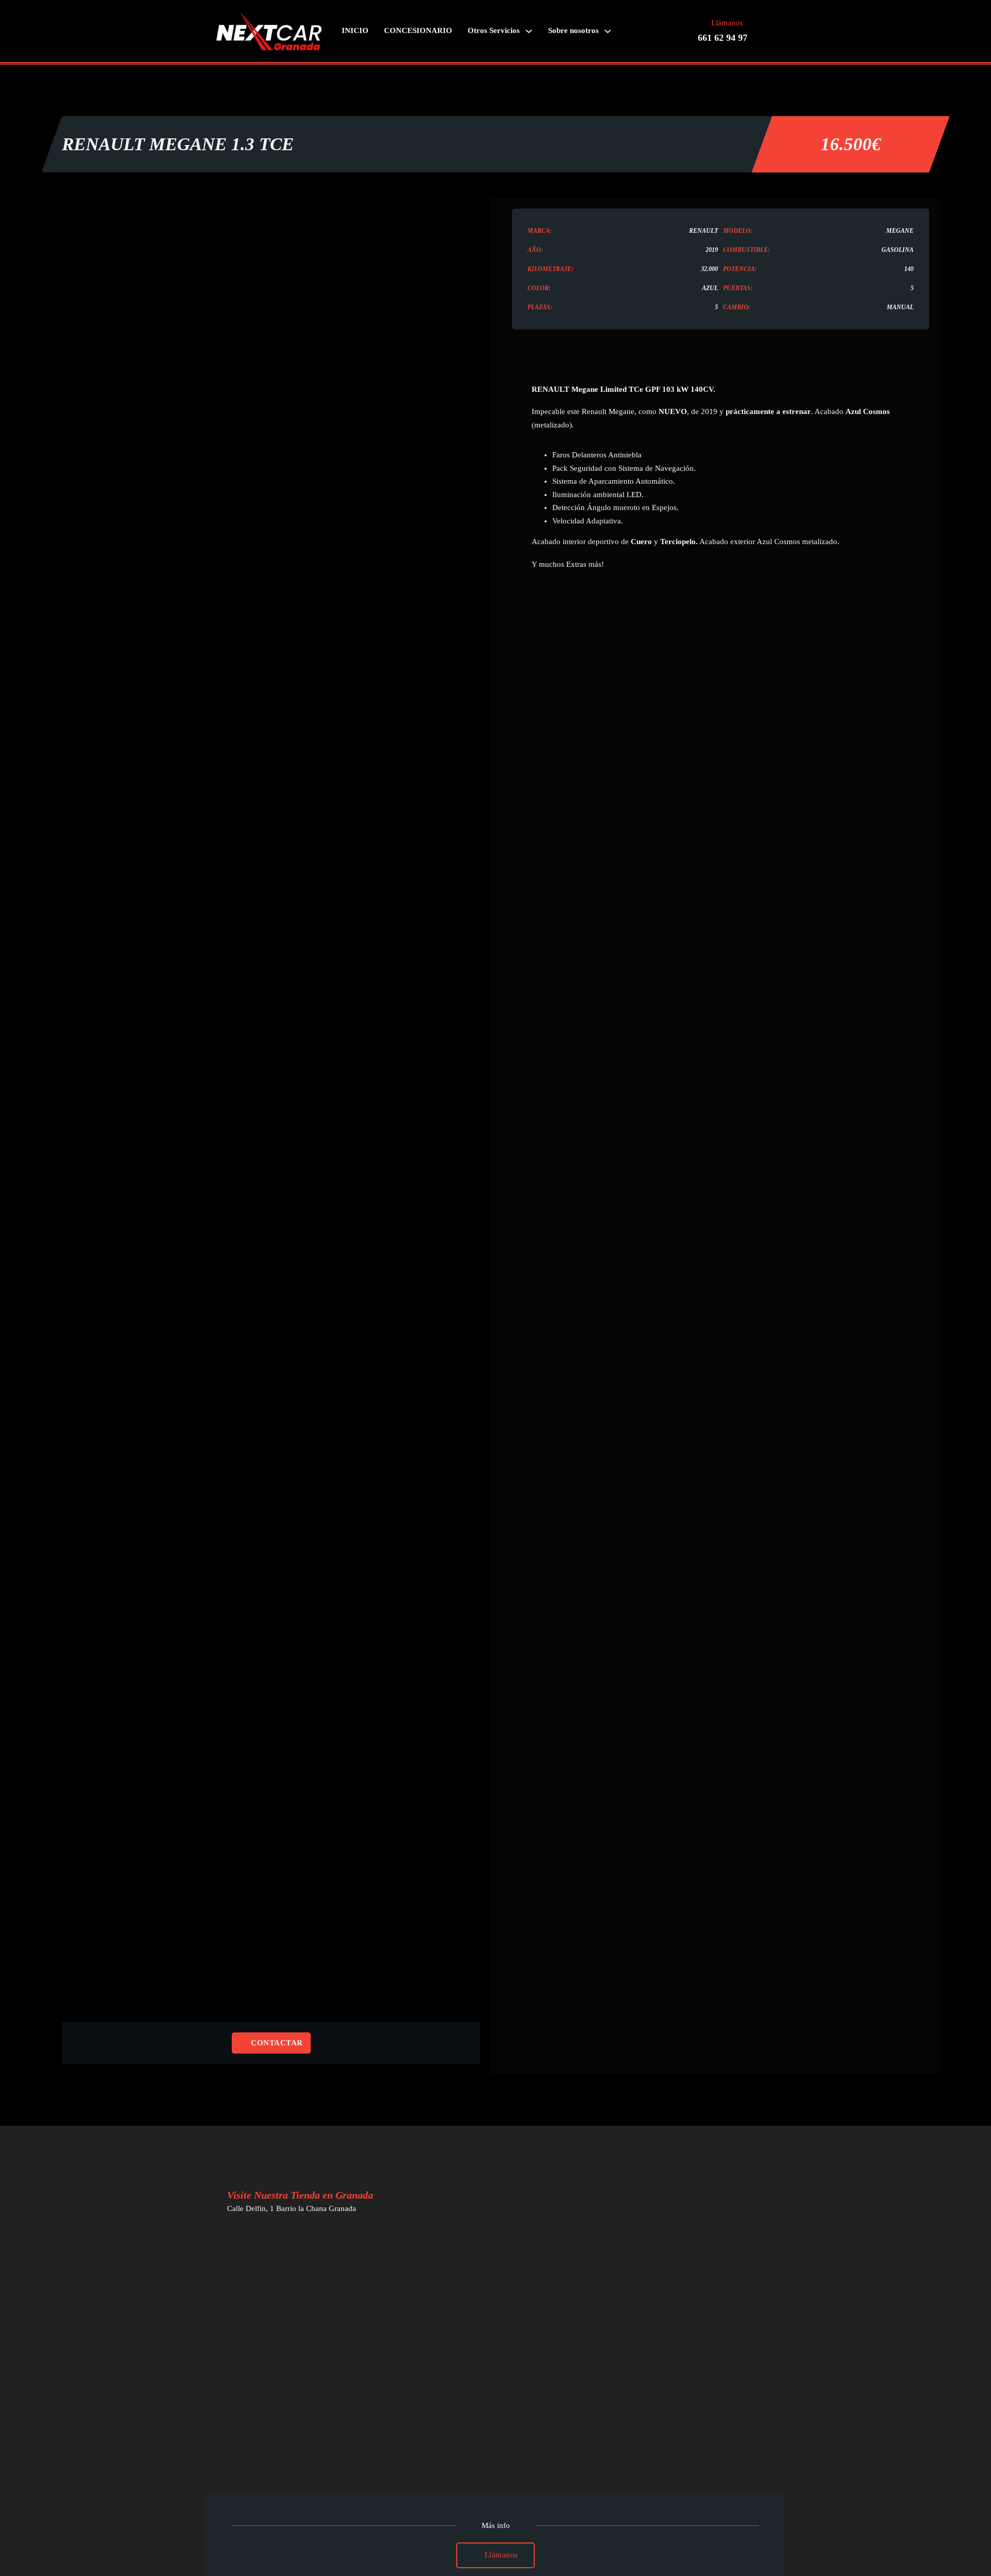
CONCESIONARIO (418, 30)
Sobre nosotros (573, 30)
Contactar (277, 2043)
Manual (900, 307)
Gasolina (898, 250)
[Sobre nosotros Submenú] (608, 31)
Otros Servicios (494, 30)
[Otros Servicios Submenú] (529, 31)
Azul (710, 288)
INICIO (355, 30)
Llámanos (501, 2555)
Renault (704, 231)
